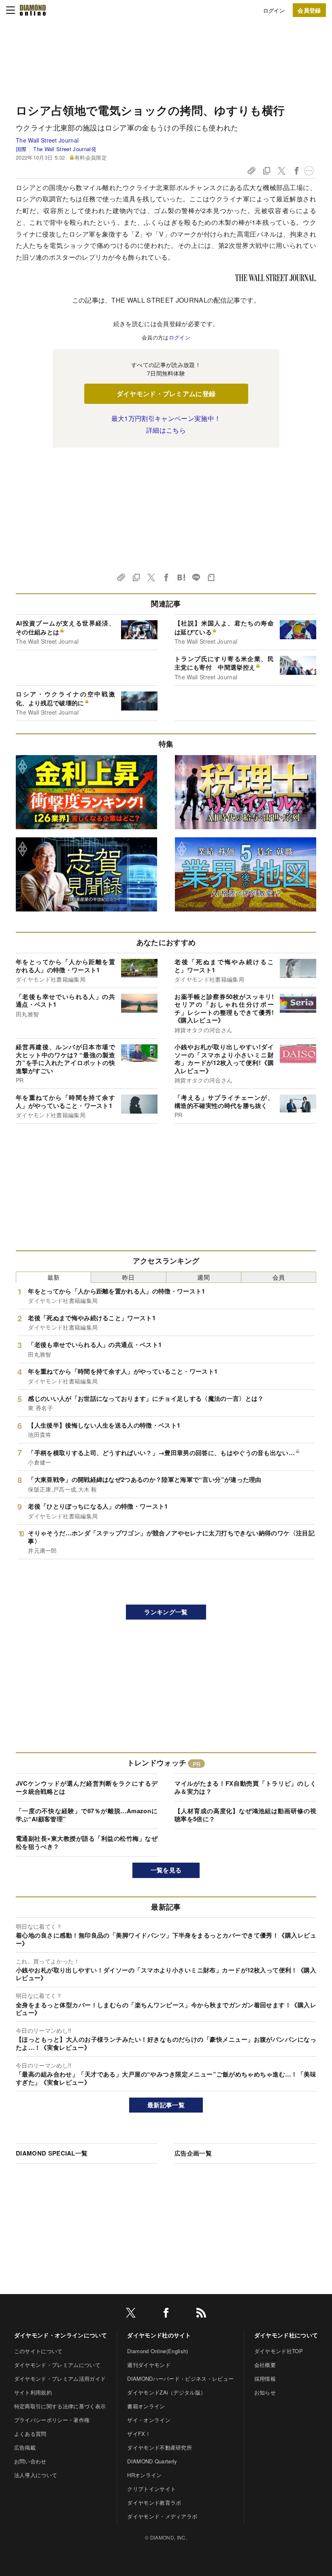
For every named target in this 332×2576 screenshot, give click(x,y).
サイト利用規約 (33, 2392)
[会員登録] (309, 10)
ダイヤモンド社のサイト (159, 2335)
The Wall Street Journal (47, 140)
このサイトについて (38, 2351)
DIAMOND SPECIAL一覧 (52, 2153)
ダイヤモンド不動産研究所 (160, 2447)
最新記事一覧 (166, 2105)
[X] (131, 2314)
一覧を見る (166, 1870)
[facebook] (166, 2314)
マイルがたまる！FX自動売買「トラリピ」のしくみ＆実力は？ (245, 1787)
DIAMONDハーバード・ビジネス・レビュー (180, 2379)
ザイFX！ (139, 2434)
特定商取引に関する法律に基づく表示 (60, 2406)
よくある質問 (30, 2434)
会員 (279, 1277)
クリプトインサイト (151, 2489)
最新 (54, 1277)
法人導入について (36, 2475)
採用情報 (265, 2379)
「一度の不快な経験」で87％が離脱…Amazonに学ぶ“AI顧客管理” (87, 1815)
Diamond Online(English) (157, 2351)
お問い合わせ (30, 2461)
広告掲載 (25, 2447)
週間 (203, 1277)
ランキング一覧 (166, 1612)
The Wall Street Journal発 (65, 149)
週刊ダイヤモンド (149, 2365)
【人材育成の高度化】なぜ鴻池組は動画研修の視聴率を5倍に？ (245, 1815)
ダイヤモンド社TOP (279, 2351)
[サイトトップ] (33, 10)
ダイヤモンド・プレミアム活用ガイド (60, 2379)
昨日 (129, 1277)
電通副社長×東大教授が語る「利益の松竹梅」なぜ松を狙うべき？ (87, 1842)
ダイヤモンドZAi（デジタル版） (166, 2392)
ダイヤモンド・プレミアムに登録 (166, 394)
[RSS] (201, 2314)
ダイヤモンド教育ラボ (154, 2502)
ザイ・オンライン (149, 2420)
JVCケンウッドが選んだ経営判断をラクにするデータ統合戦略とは (87, 1787)
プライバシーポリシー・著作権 (52, 2420)
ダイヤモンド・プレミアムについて (57, 2365)
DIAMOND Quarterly (152, 2461)
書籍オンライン (146, 2406)
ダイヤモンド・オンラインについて (61, 2335)
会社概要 (265, 2365)
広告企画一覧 (193, 2153)
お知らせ (265, 2392)
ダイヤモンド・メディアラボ (162, 2516)
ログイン (274, 10)
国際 (21, 149)
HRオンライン (144, 2475)
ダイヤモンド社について (286, 2335)
